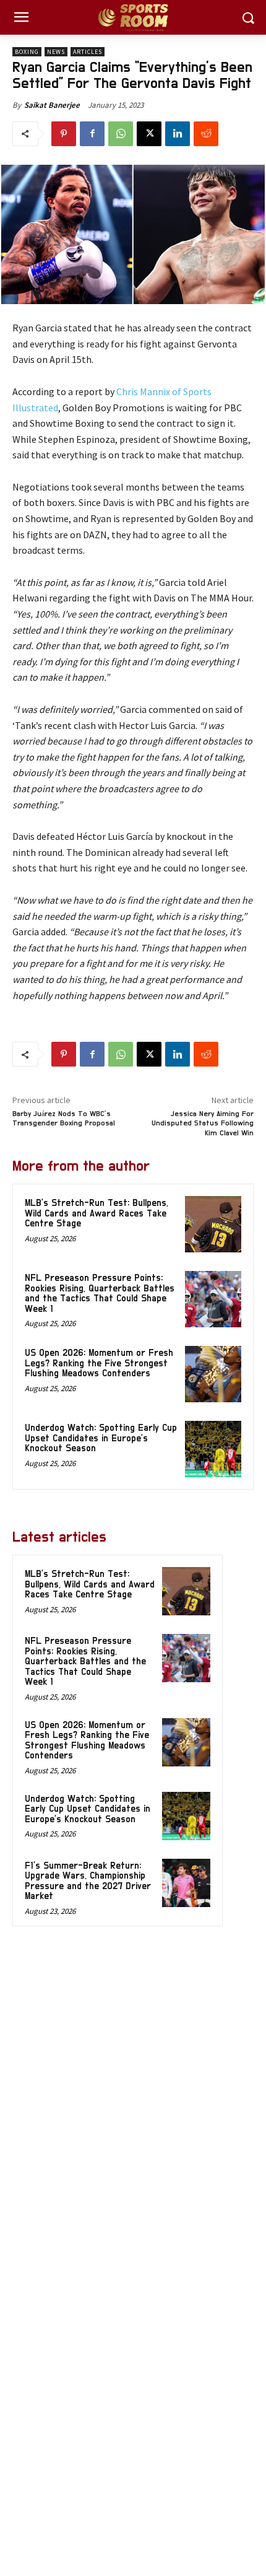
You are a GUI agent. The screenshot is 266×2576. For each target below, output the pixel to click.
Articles (88, 52)
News (56, 52)
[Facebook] (92, 134)
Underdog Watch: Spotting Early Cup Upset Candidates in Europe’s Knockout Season (101, 1438)
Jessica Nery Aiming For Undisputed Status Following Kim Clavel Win (203, 1123)
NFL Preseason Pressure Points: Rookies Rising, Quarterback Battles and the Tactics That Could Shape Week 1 (100, 1294)
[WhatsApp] (121, 134)
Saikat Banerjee (52, 105)
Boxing (27, 52)
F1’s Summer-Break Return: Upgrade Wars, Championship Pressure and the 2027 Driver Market (88, 1881)
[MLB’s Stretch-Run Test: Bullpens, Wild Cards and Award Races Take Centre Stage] (213, 1224)
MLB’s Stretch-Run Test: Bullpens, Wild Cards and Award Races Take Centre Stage (97, 1213)
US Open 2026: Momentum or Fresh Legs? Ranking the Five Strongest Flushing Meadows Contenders (99, 1363)
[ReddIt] (206, 134)
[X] (149, 134)
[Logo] (133, 18)
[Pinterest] (64, 134)
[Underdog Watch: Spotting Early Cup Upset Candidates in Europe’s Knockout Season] (213, 1449)
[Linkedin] (178, 134)
